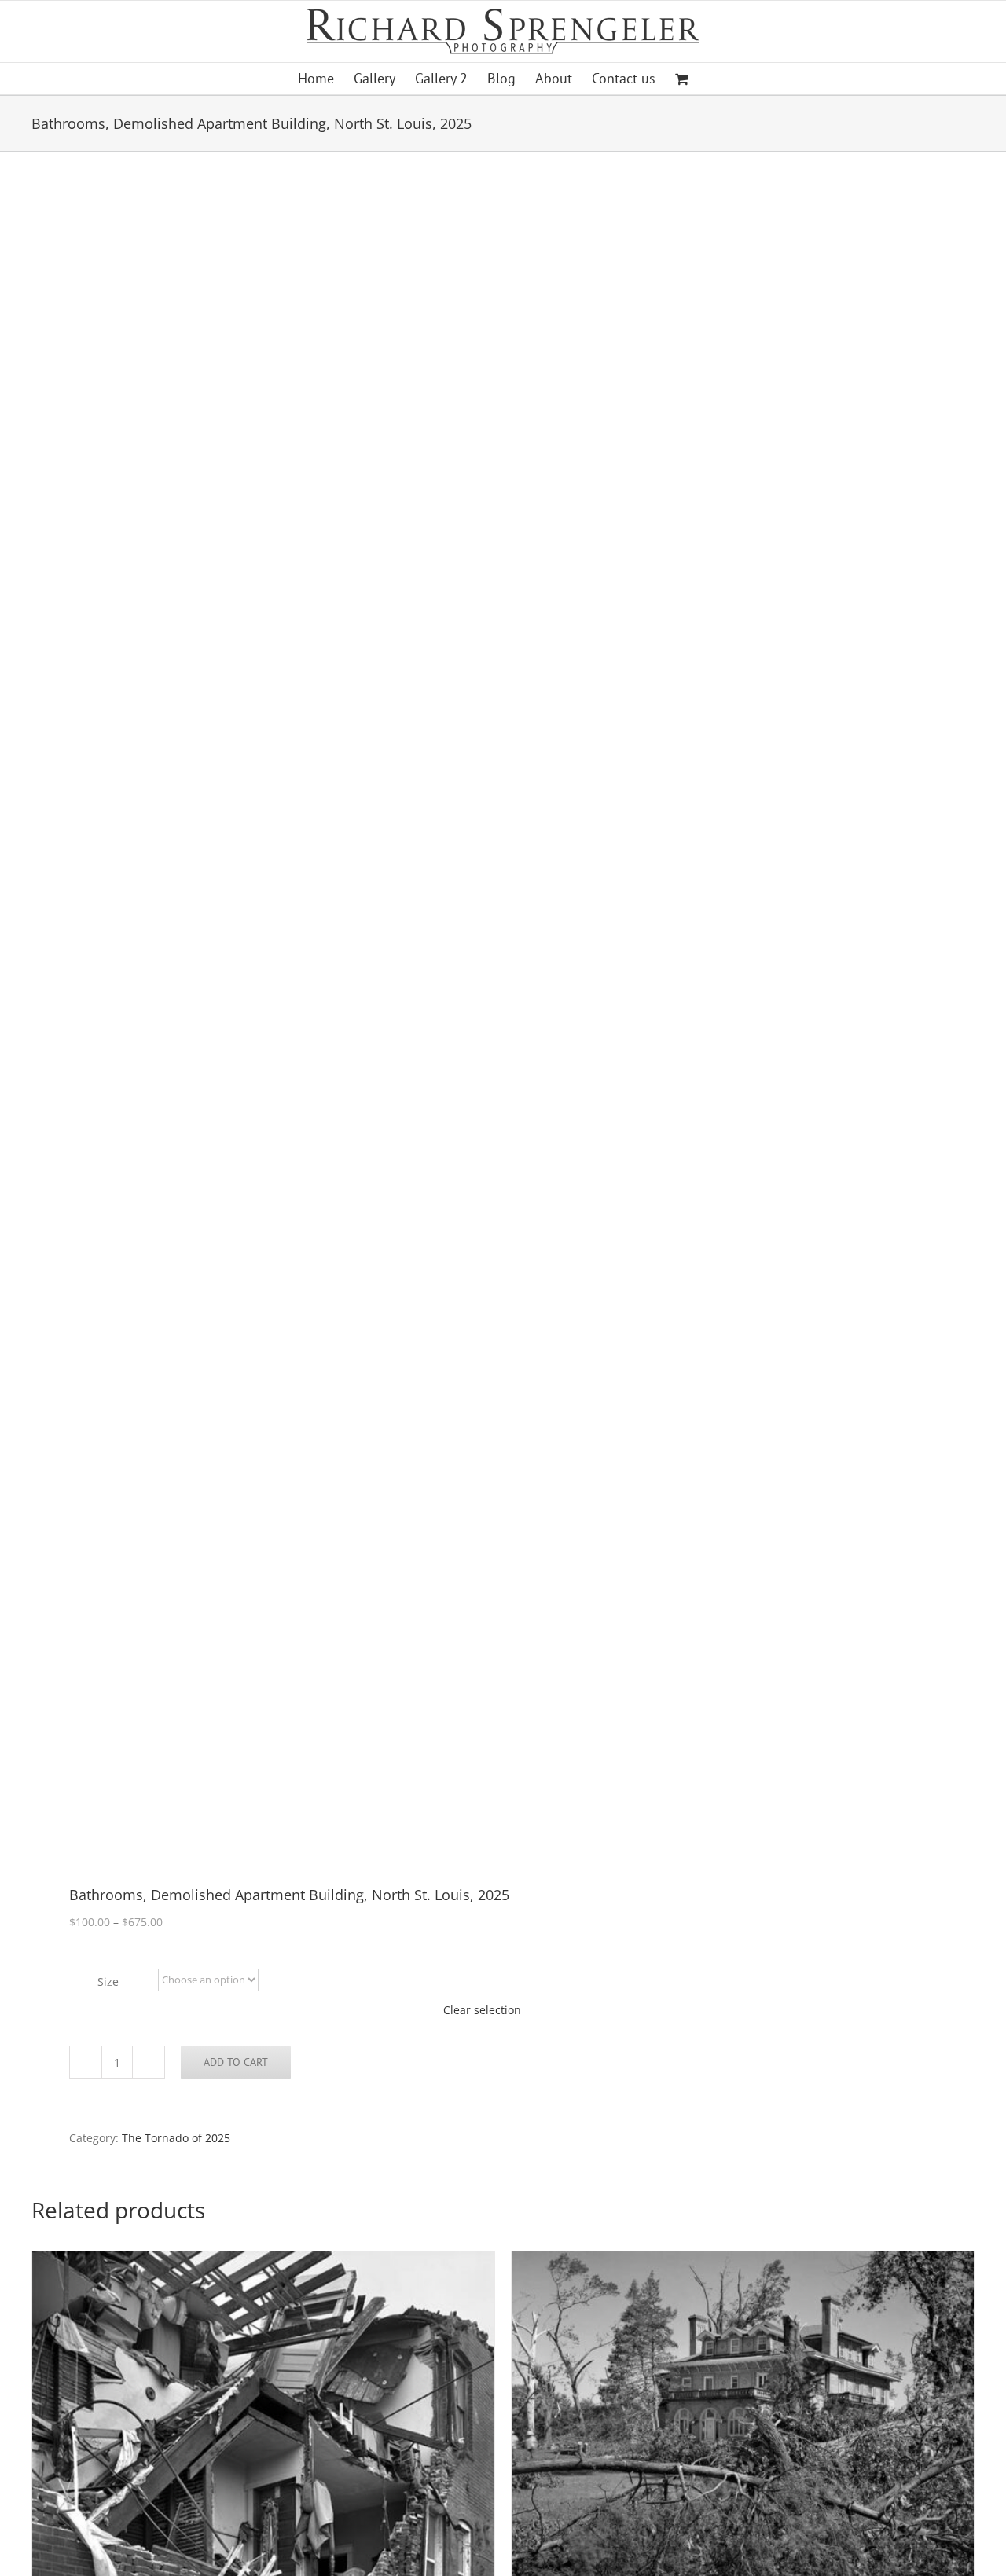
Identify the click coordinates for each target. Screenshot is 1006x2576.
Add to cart (236, 2062)
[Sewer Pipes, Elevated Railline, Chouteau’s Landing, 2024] (258, 1020)
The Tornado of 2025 (176, 2138)
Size (108, 1982)
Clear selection (482, 2010)
